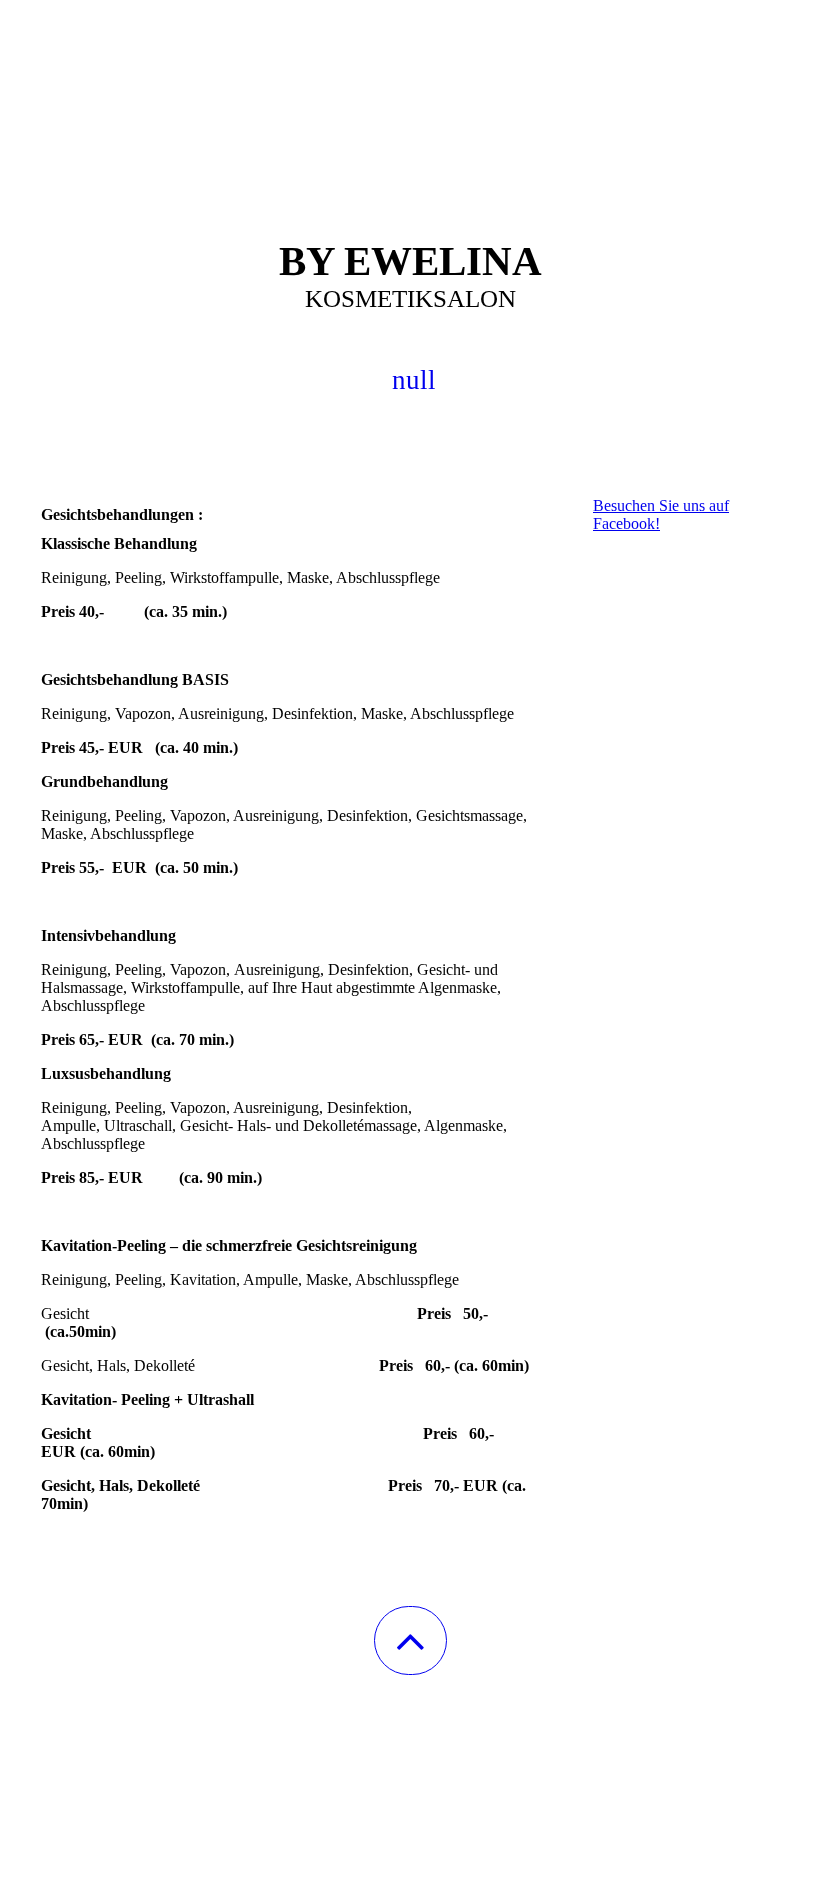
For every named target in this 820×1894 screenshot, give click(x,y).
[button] (410, 1640)
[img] (410, 100)
